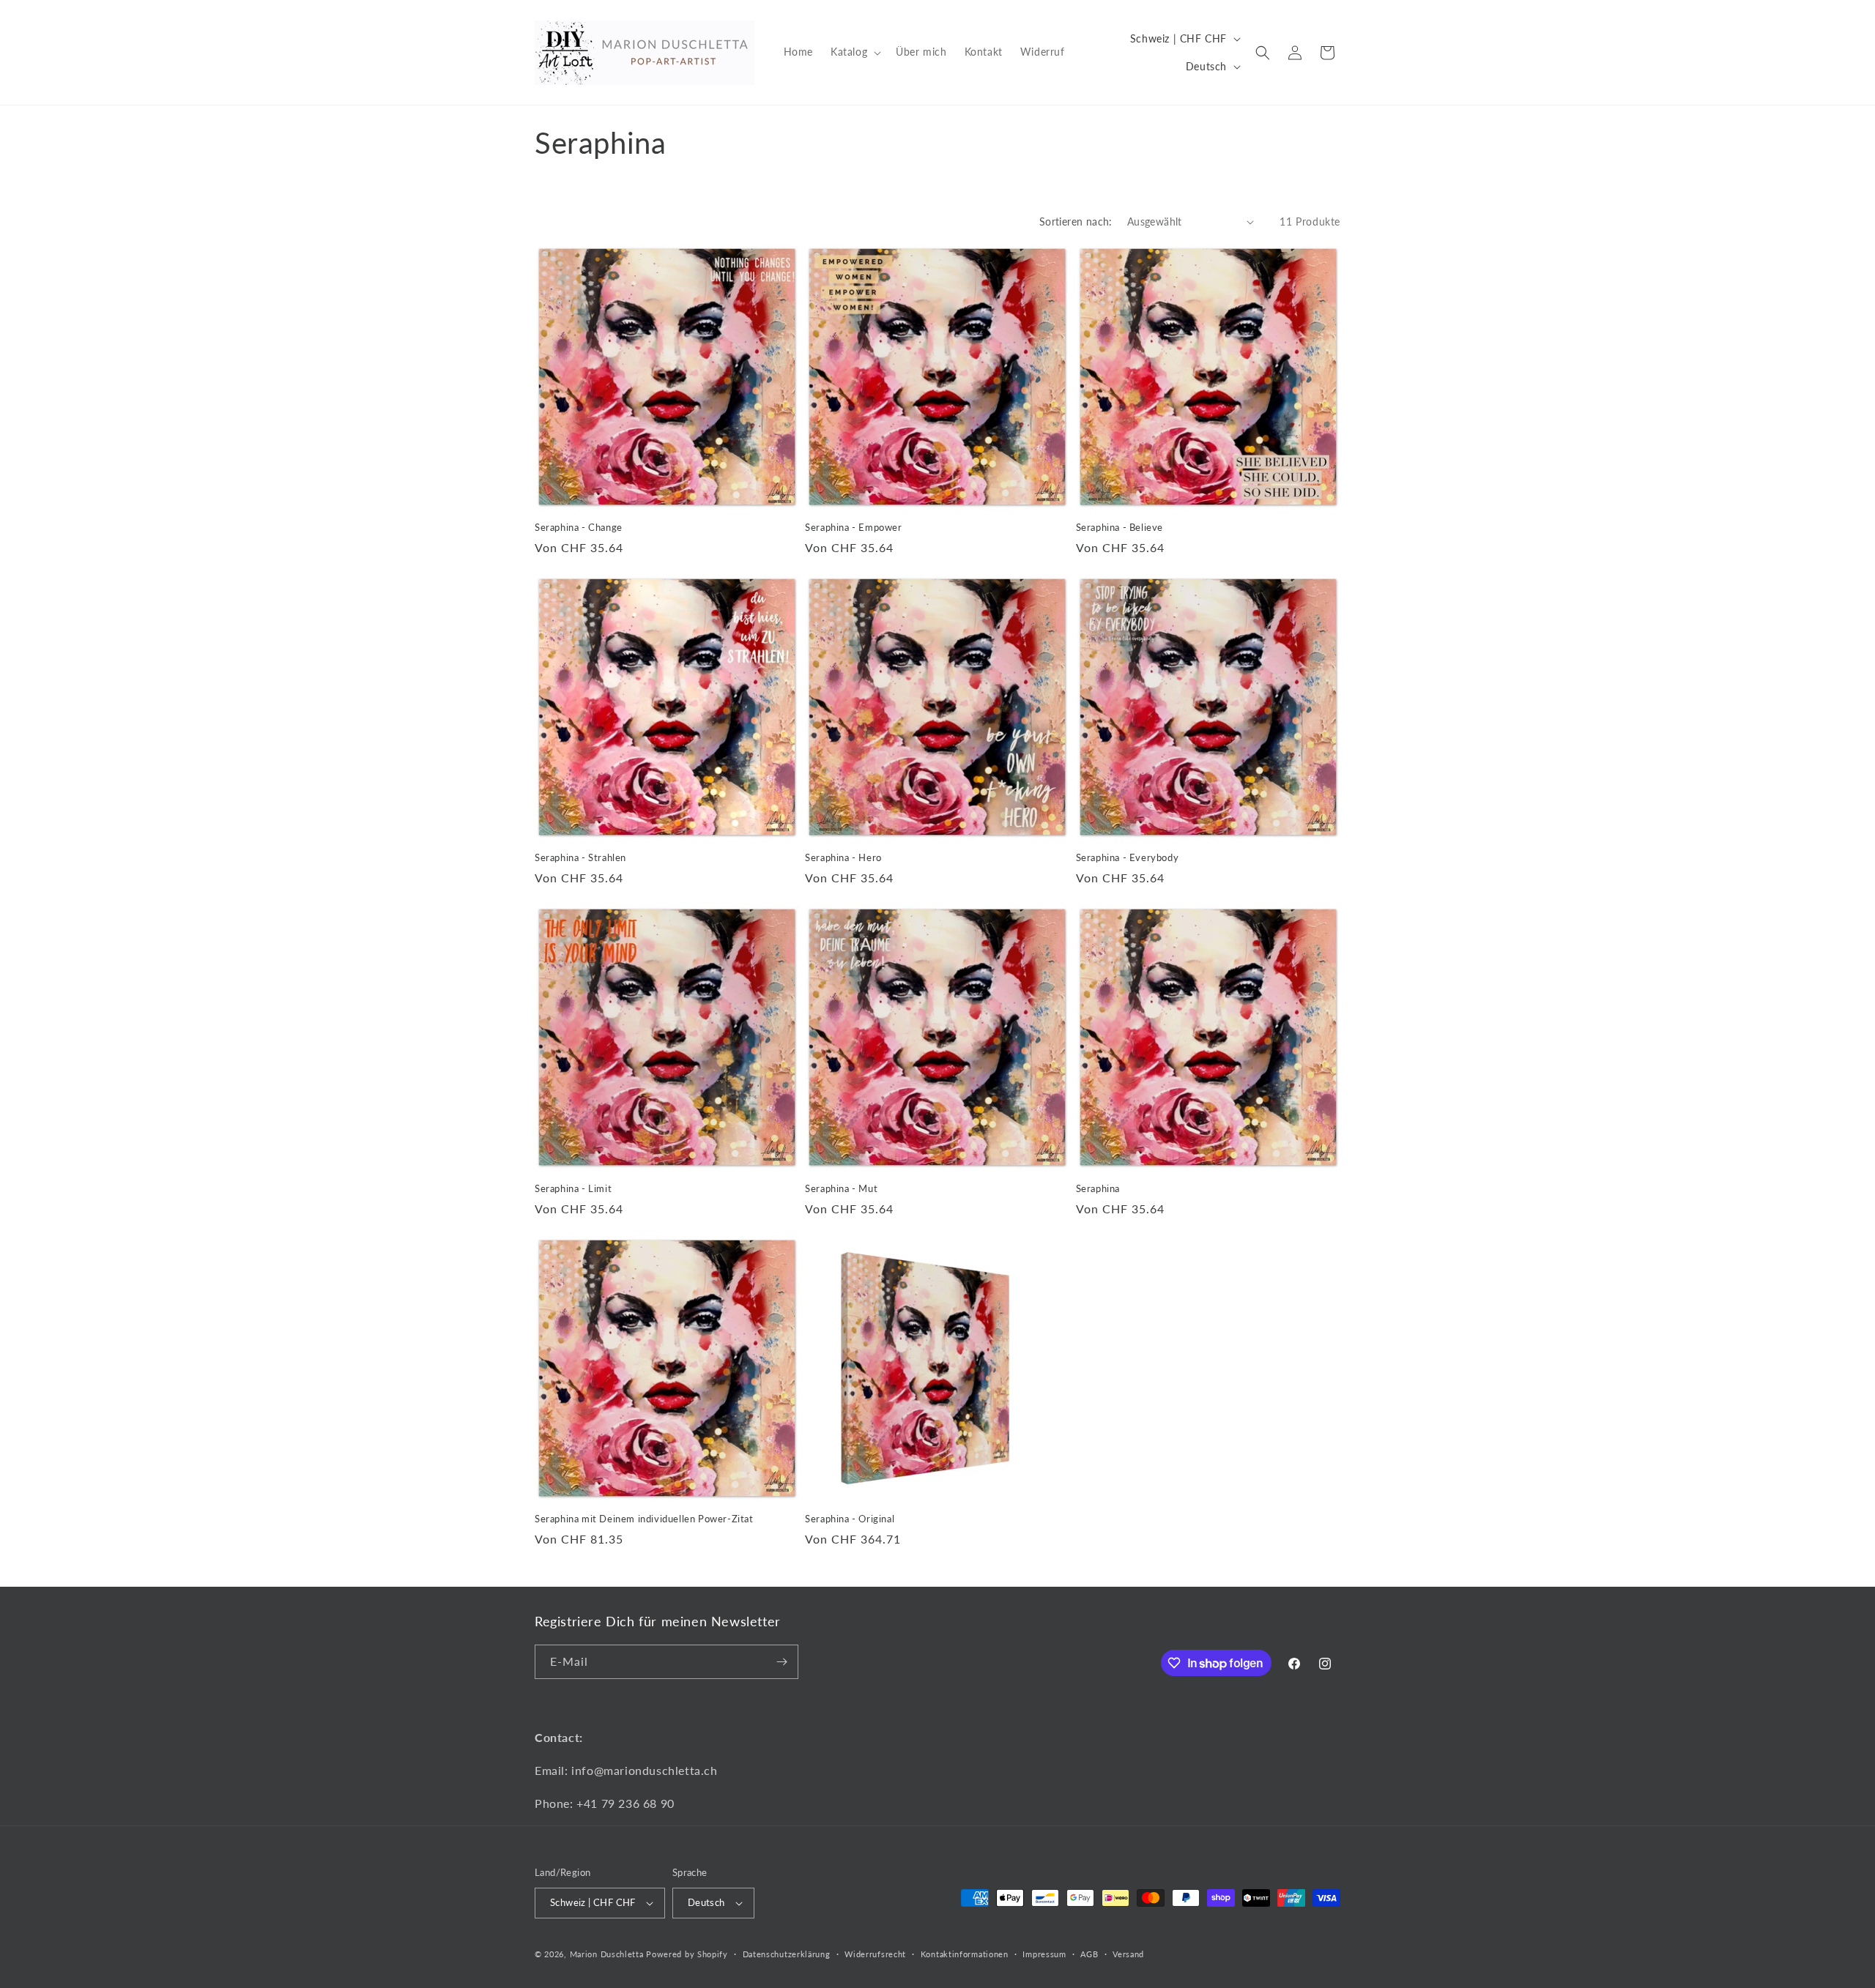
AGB (1089, 1954)
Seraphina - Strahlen (580, 857)
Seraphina (1098, 1188)
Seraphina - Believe (1120, 527)
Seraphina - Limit (573, 1188)
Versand (1128, 1954)
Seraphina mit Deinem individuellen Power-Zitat (644, 1519)
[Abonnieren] (781, 1662)
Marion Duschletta (607, 1954)
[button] (854, 52)
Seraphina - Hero (843, 857)
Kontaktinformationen (965, 1954)
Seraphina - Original (850, 1519)
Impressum (1044, 1954)
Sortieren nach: (1076, 221)
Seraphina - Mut (841, 1188)
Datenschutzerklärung (787, 1954)
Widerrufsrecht (875, 1954)
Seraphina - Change (579, 527)
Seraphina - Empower (853, 527)
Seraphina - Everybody (1128, 857)
